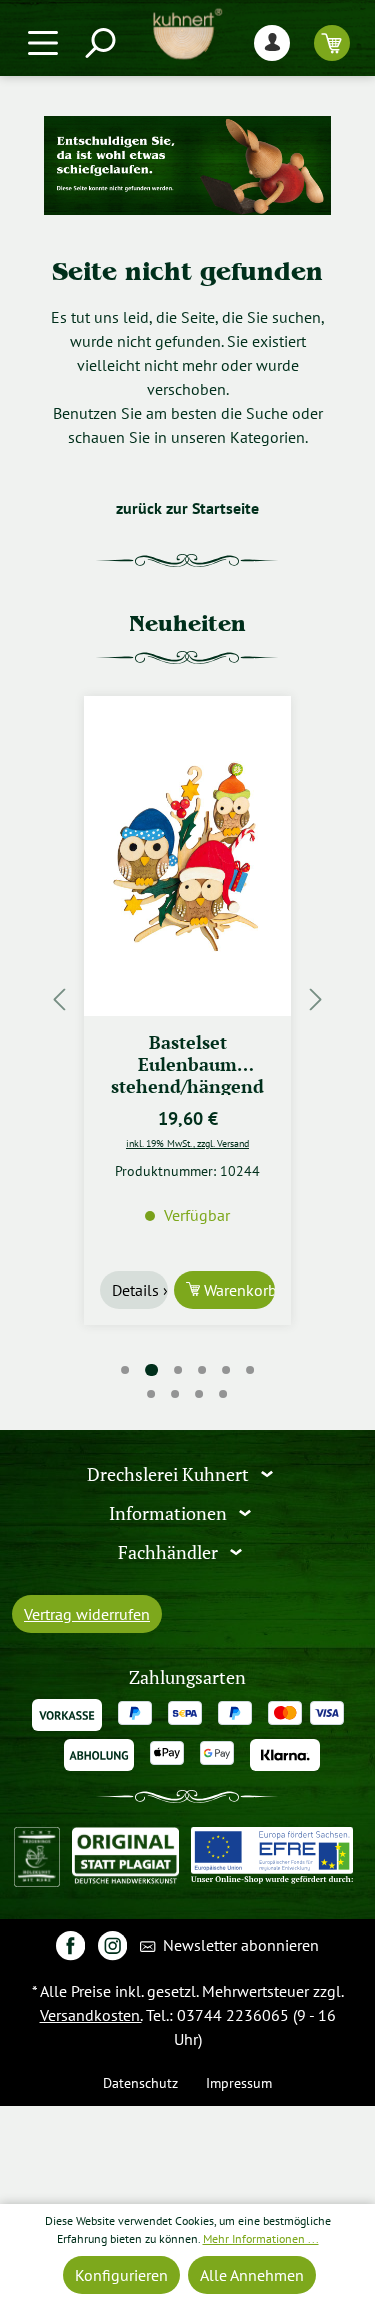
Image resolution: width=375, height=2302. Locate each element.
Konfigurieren (121, 2275)
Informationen (170, 1513)
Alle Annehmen (252, 2275)
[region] (187, 998)
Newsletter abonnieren (239, 1945)
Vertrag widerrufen (87, 1614)
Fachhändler (170, 1552)
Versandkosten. (91, 2015)
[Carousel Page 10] (224, 1394)
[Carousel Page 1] (125, 1370)
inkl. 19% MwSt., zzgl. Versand (187, 1143)
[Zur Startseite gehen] (187, 34)
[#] (70, 1944)
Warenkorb (237, 1290)
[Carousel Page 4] (202, 1370)
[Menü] (43, 42)
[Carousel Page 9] (200, 1394)
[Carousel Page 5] (226, 1370)
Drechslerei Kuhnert (170, 1474)
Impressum (239, 2082)
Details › (140, 1290)
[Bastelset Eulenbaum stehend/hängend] (187, 856)
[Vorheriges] (59, 998)
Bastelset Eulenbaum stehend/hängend (187, 1063)
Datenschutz (140, 2082)
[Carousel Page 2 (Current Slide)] (151, 1370)
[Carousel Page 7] (152, 1394)
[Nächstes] (316, 998)
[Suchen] (99, 42)
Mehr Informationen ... (261, 2238)
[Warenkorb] (332, 42)
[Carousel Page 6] (250, 1370)
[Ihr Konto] (272, 42)
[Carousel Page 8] (176, 1394)
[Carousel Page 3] (178, 1370)
